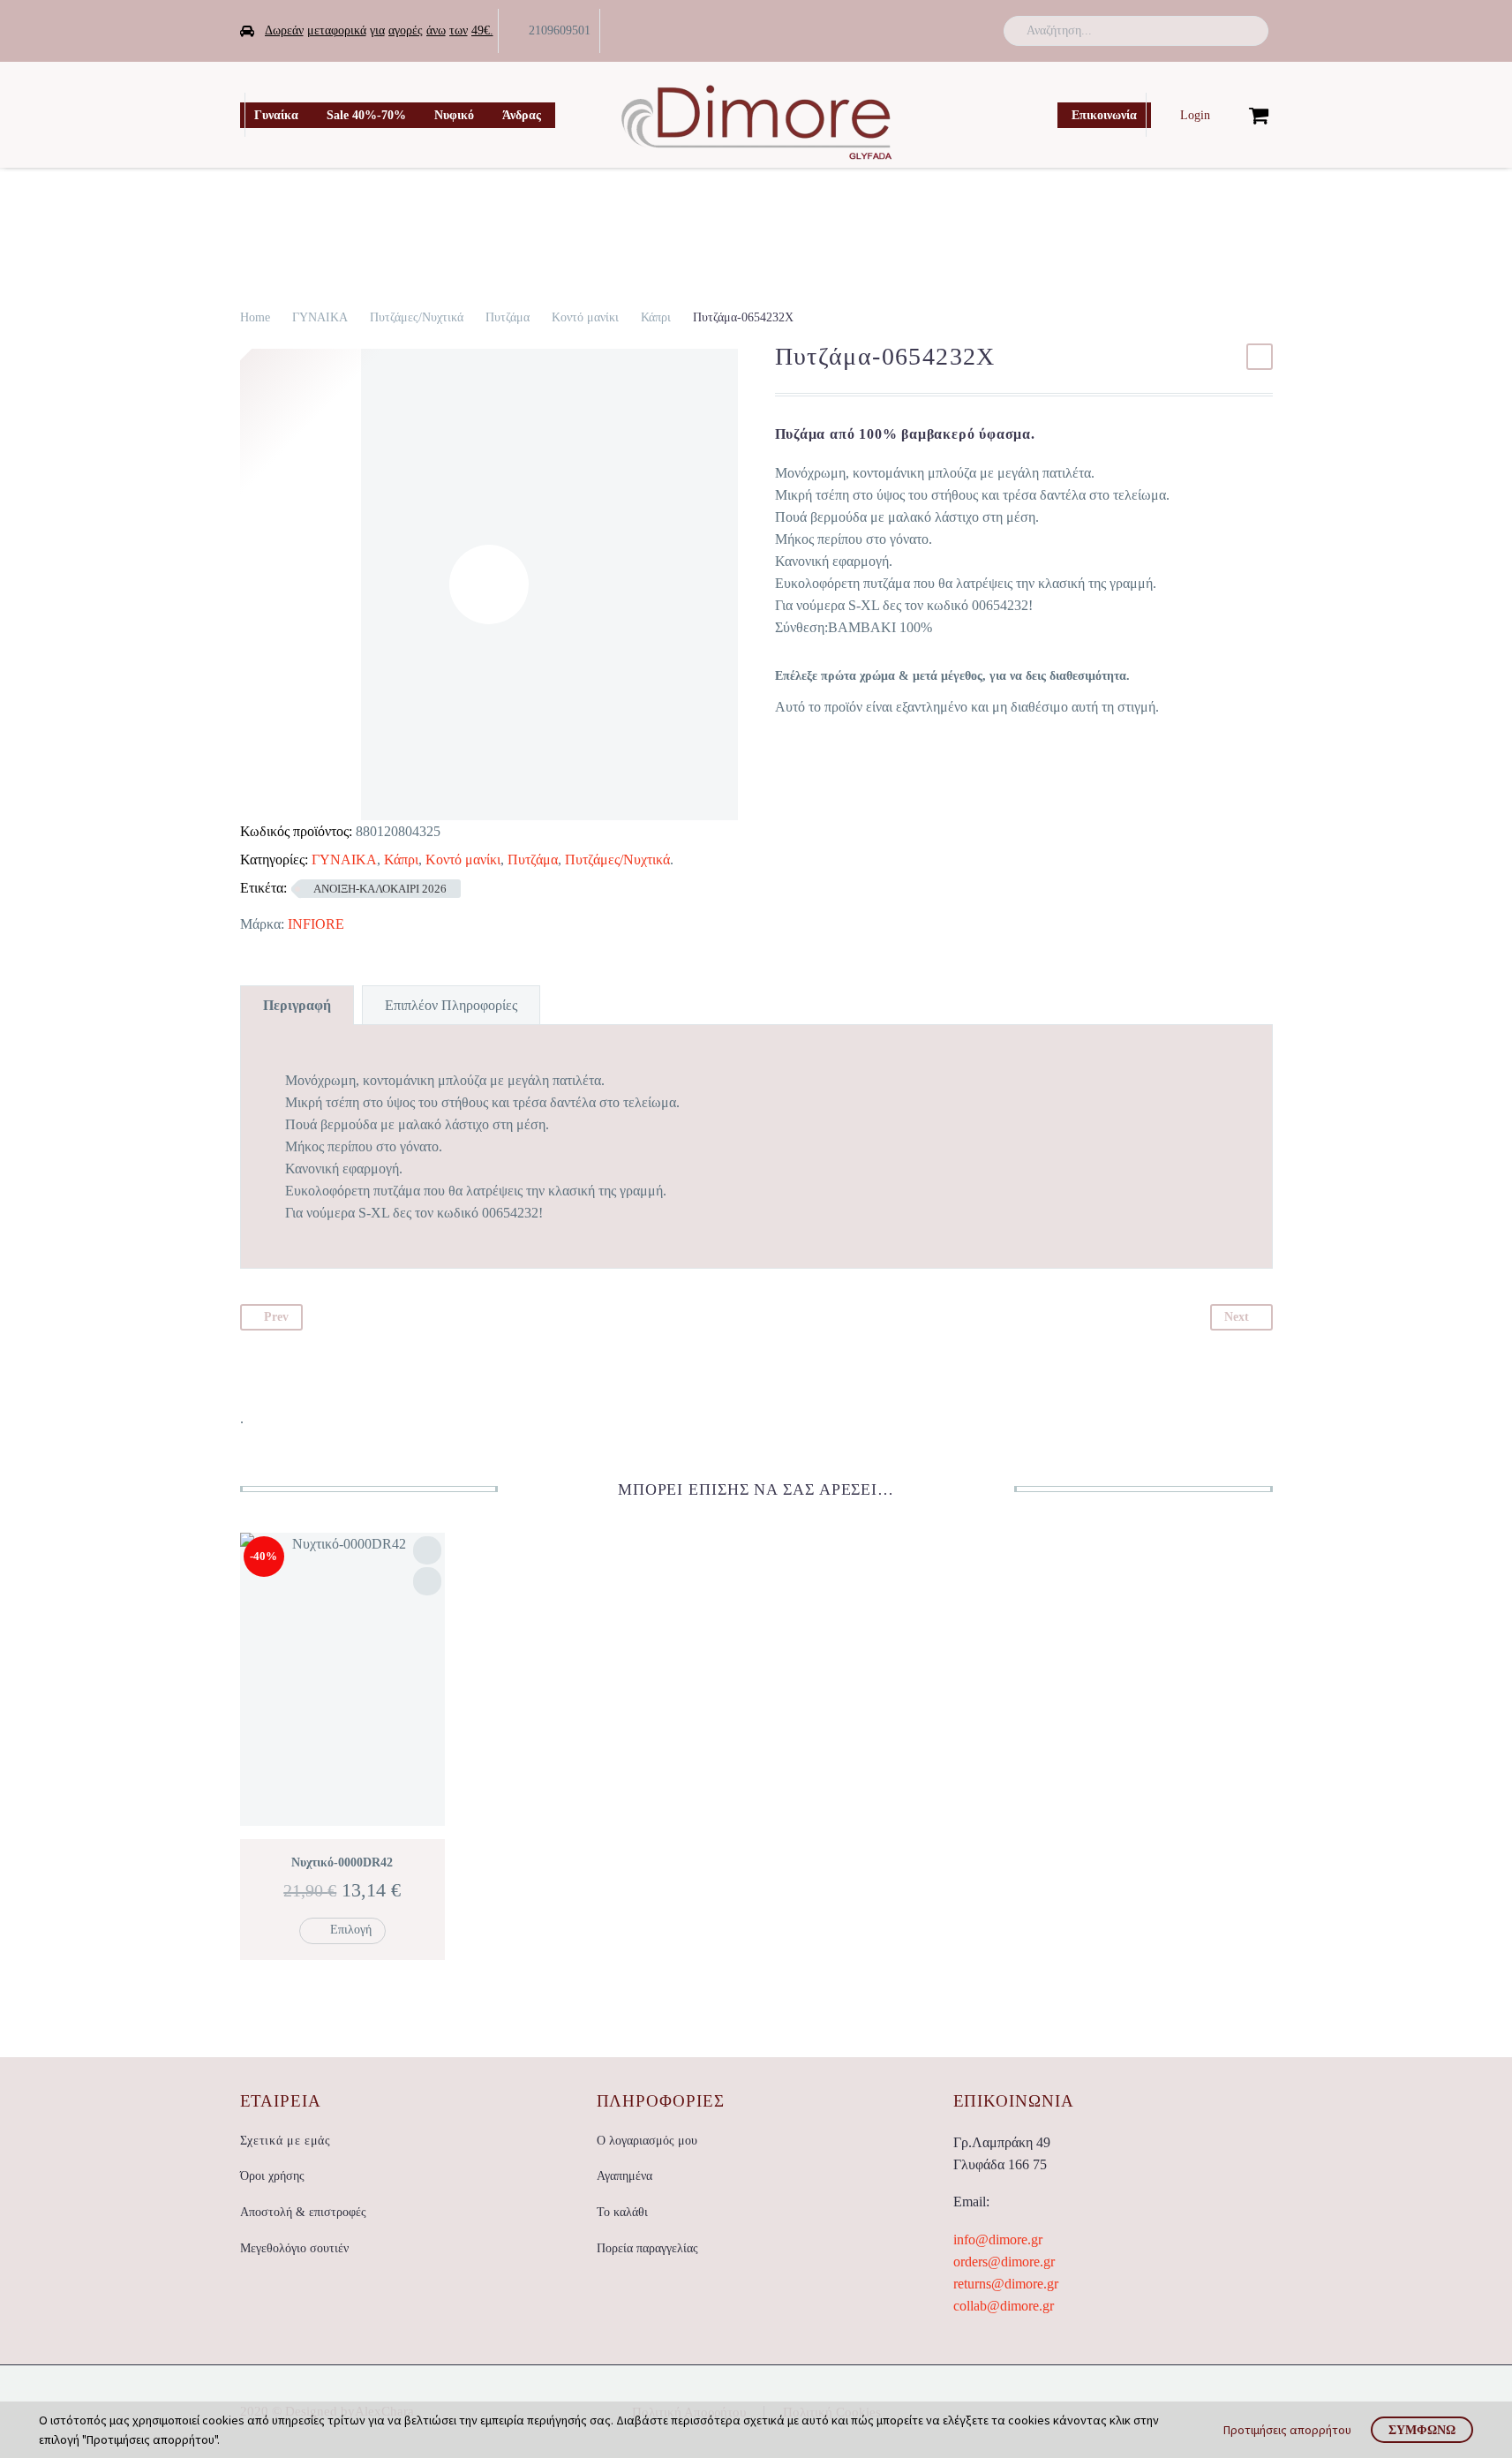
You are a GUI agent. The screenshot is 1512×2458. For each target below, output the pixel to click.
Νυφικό (454, 115)
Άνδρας (522, 115)
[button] (1247, 31)
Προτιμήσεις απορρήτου (1287, 2430)
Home (255, 317)
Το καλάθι (622, 2212)
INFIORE (316, 924)
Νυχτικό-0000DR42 (342, 1862)
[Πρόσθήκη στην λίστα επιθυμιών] (427, 1550)
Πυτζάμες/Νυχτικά (417, 317)
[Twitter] (935, 31)
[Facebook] (907, 31)
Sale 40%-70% (366, 115)
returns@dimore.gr (1006, 2284)
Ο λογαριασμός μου (647, 2141)
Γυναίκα (276, 115)
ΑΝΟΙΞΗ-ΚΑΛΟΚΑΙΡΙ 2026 (380, 889)
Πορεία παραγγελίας (647, 2248)
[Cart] (1259, 115)
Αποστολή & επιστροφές (303, 2212)
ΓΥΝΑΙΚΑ (320, 317)
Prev (276, 1317)
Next (1237, 1317)
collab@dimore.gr (1004, 2306)
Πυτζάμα (508, 317)
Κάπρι (656, 317)
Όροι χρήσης (272, 2176)
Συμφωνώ (1422, 2430)
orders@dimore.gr (1004, 2262)
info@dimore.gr (998, 2239)
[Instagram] (962, 31)
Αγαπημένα (624, 2176)
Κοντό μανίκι (585, 317)
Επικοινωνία (1104, 115)
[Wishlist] (1230, 115)
